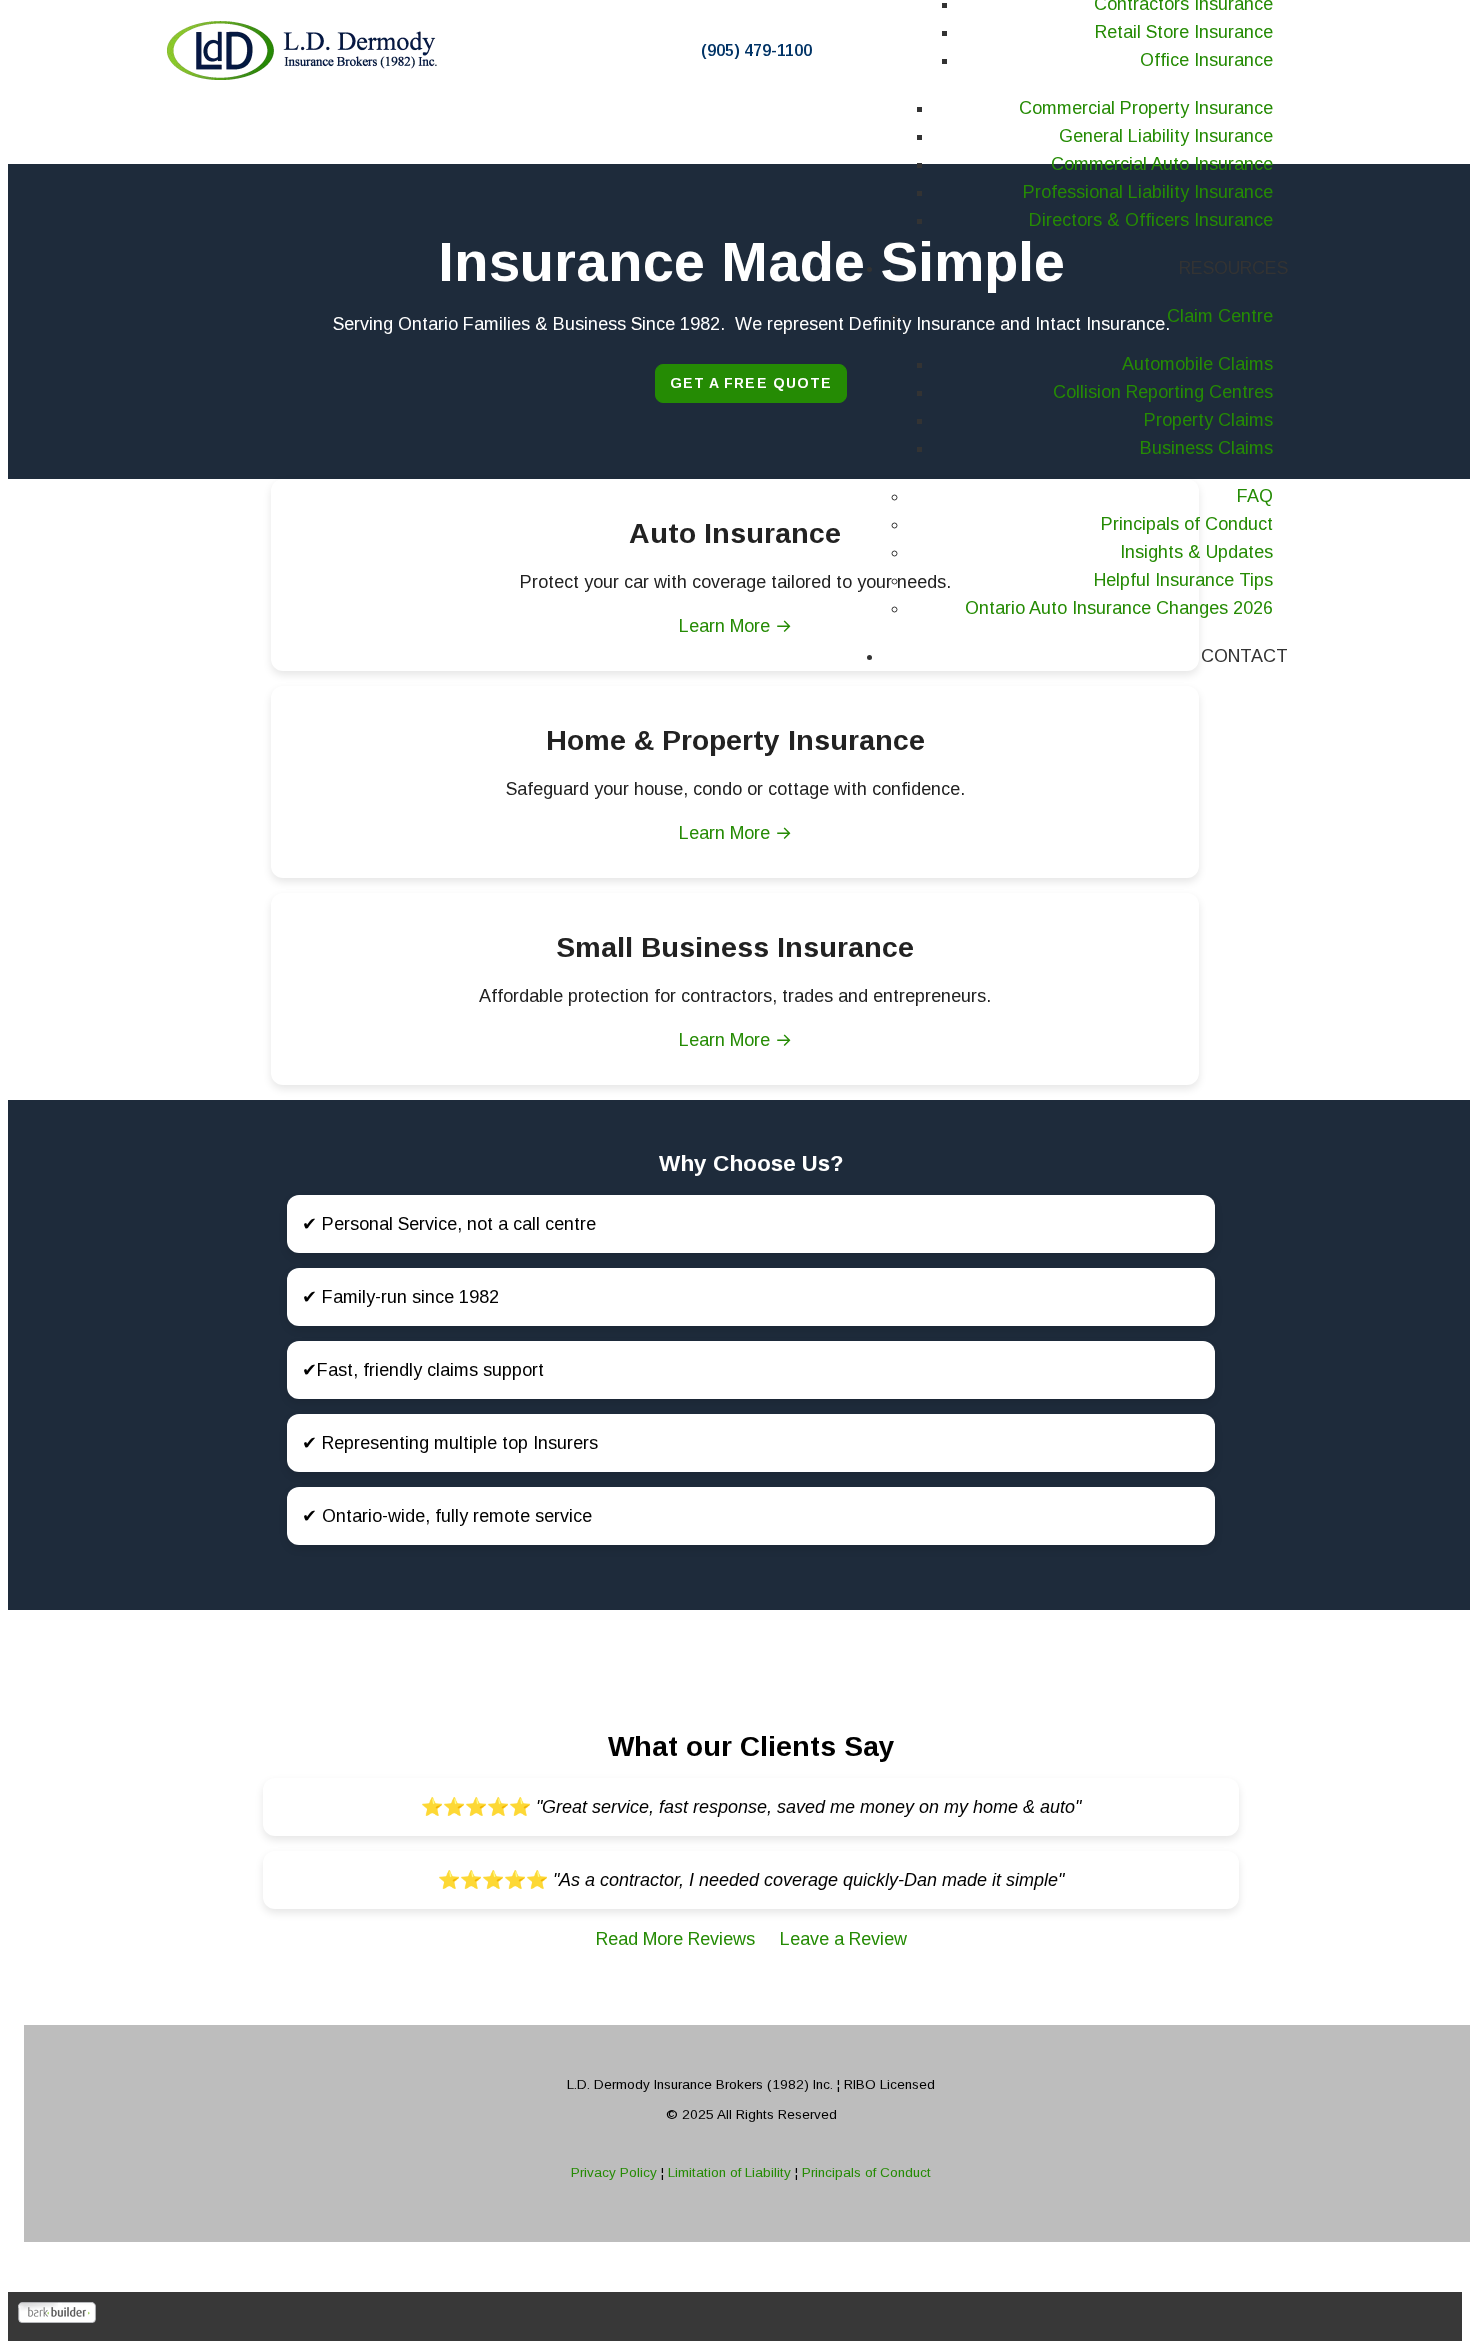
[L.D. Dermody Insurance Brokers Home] (305, 50)
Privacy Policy (616, 2172)
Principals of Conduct (864, 2172)
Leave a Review (843, 1939)
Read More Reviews (678, 1939)
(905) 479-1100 (756, 50)
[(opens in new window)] (57, 2317)
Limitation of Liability (731, 2172)
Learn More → (735, 833)
